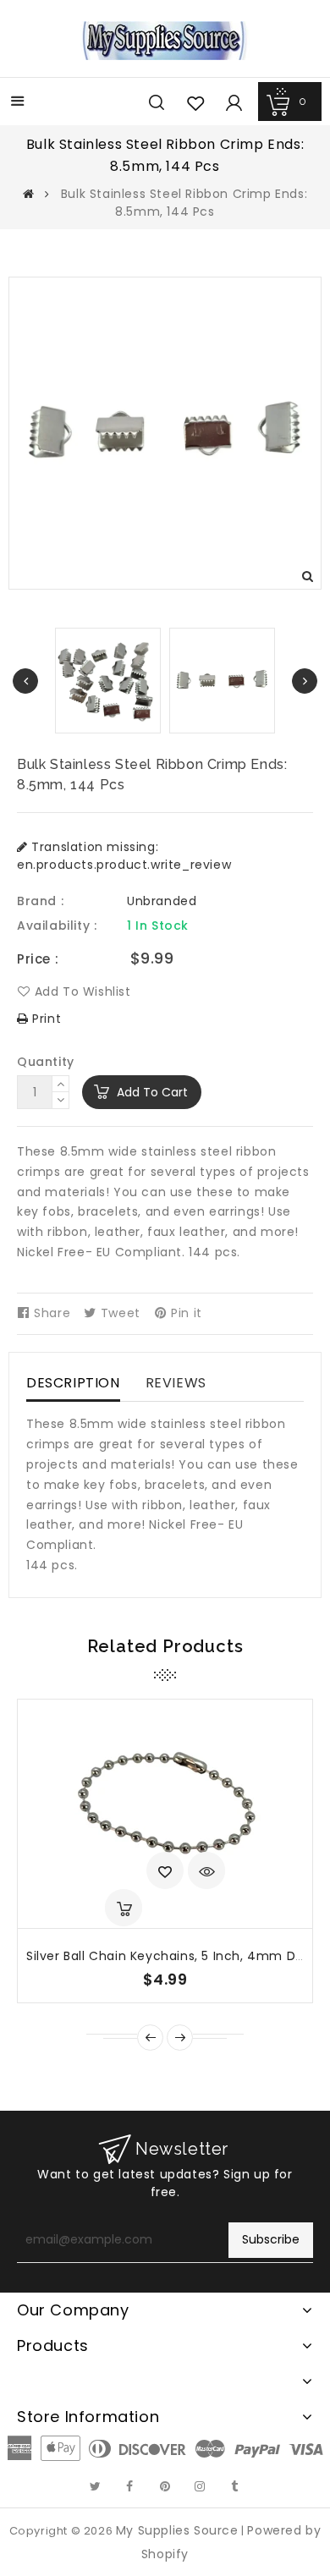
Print (45, 1019)
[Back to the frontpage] (29, 194)
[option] (222, 681)
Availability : (57, 925)
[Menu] (18, 103)
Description (73, 1383)
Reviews (176, 1383)
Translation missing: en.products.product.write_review (124, 856)
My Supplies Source (177, 2530)
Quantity (46, 1062)
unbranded (162, 901)
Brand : (40, 901)
